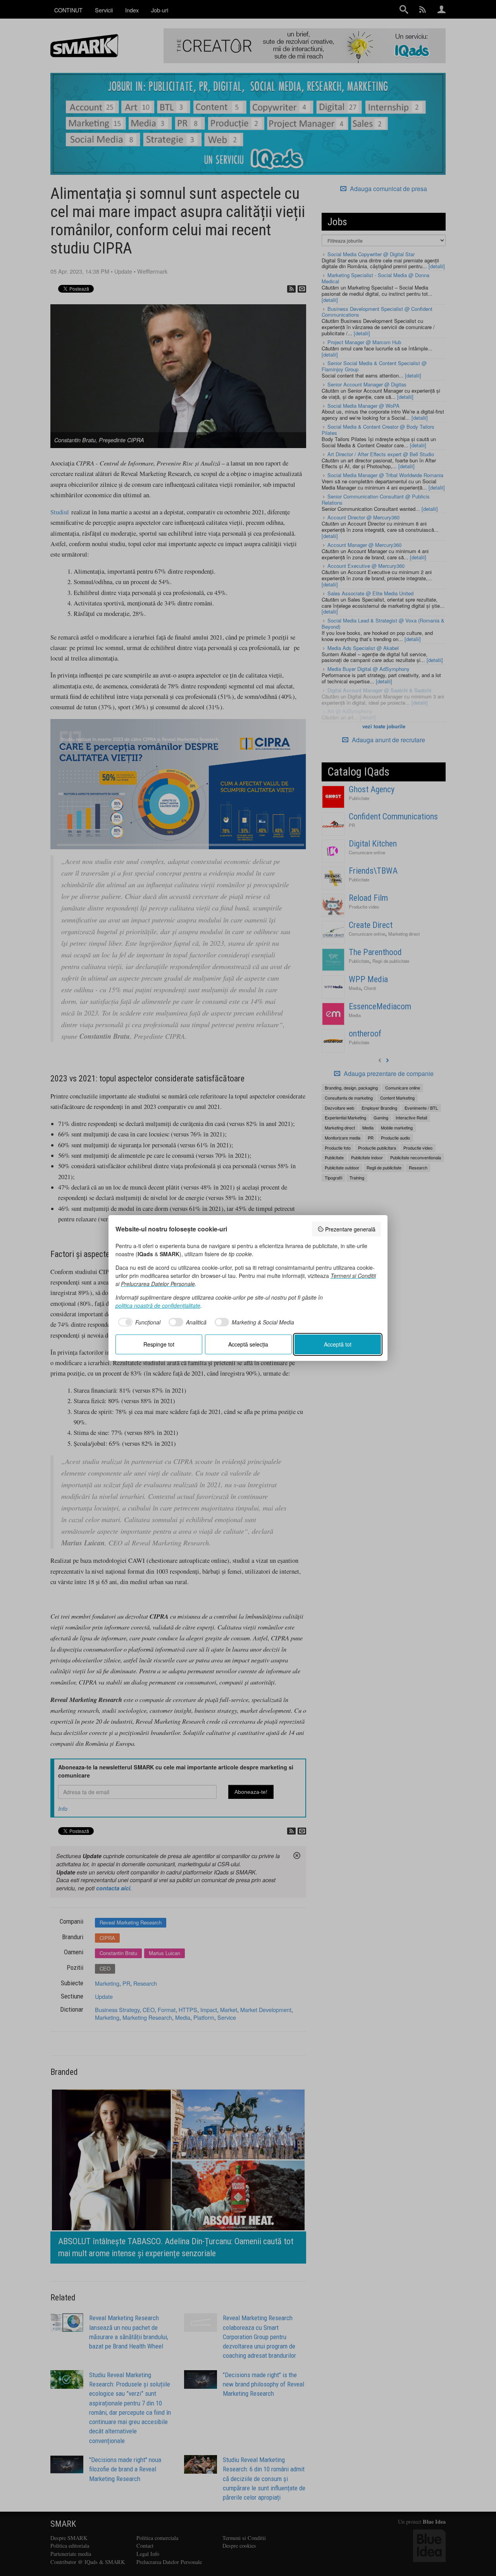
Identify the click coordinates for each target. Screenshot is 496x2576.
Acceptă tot (338, 1344)
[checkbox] (138, 1322)
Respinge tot (159, 1344)
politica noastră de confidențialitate (158, 1305)
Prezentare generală (350, 1229)
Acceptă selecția (248, 1344)
